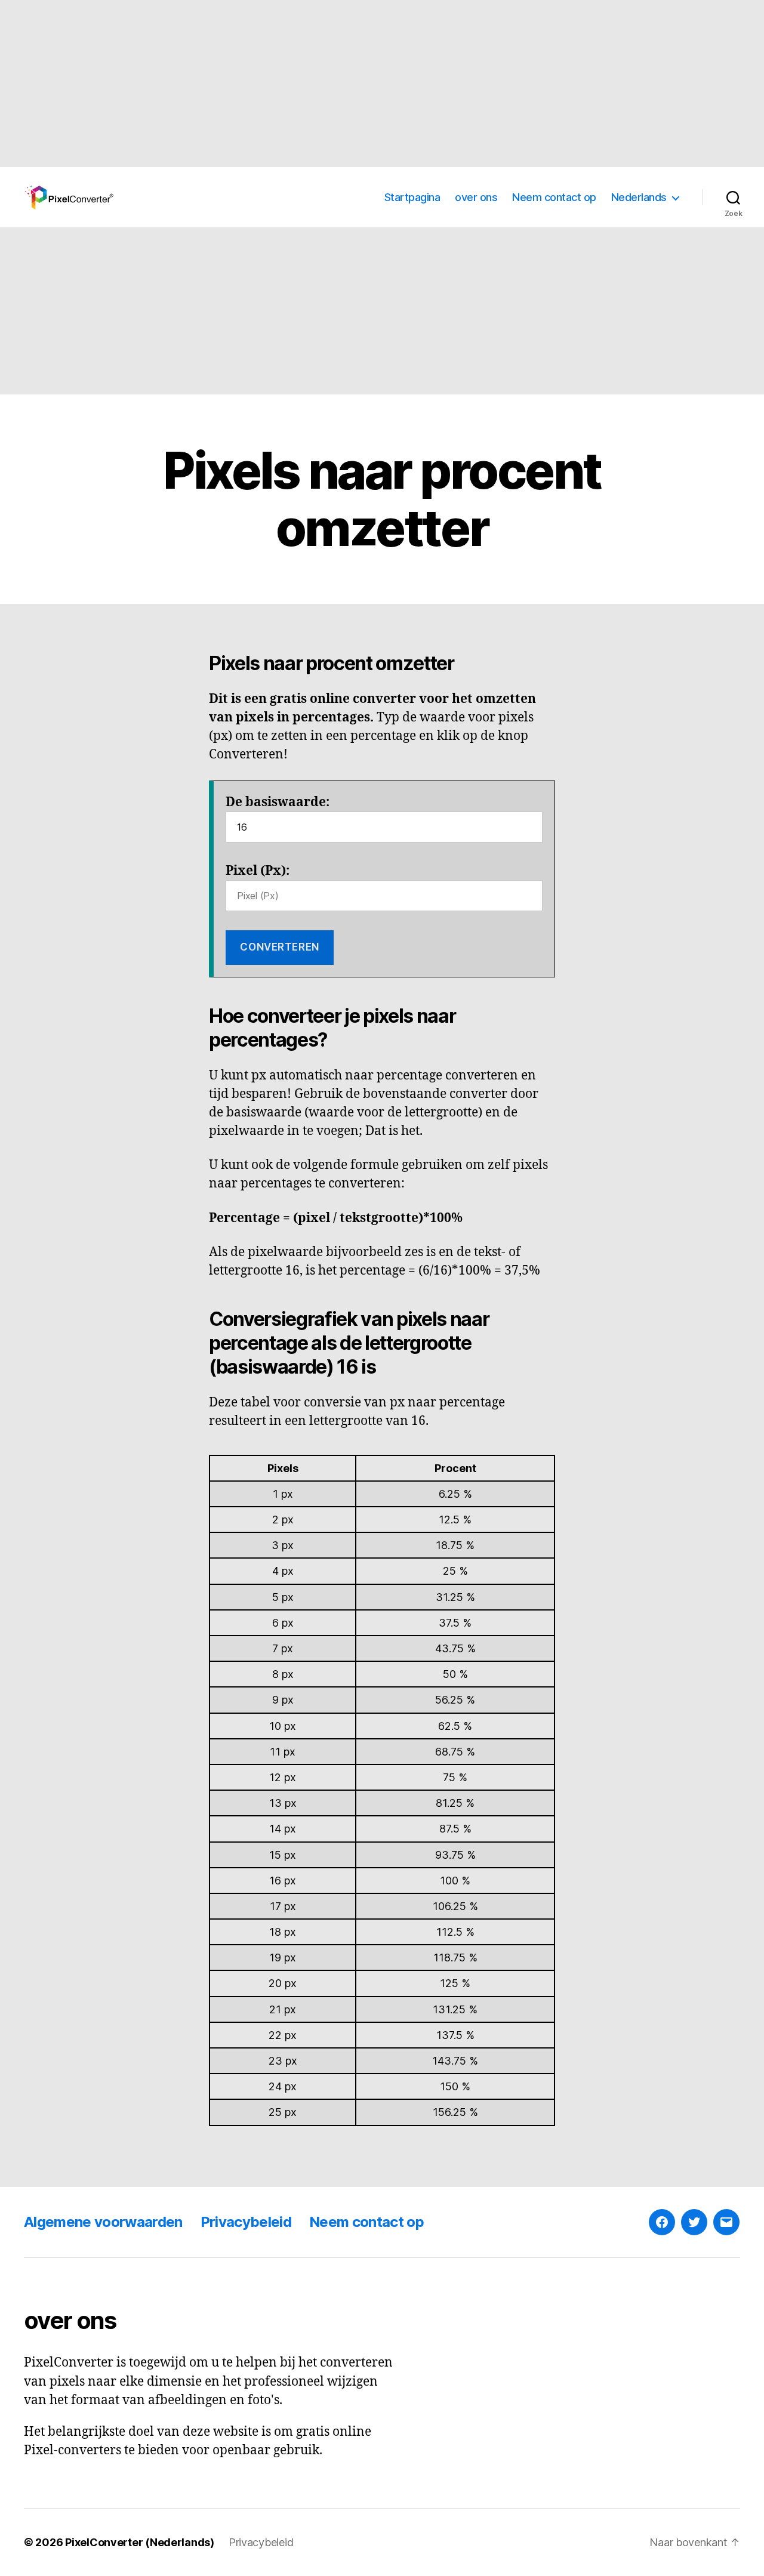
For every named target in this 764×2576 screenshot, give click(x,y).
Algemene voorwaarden (103, 2222)
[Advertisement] (358, 84)
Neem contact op (554, 197)
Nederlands (639, 197)
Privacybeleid (246, 2222)
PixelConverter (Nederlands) (140, 2542)
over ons (476, 197)
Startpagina (412, 197)
